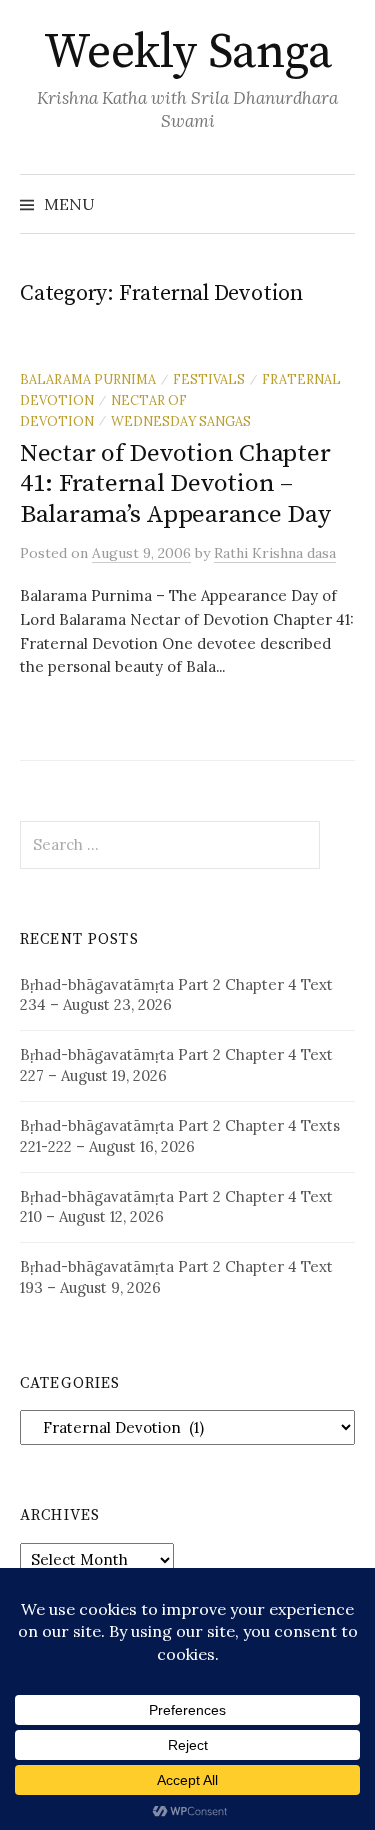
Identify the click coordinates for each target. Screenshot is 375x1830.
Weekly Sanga (187, 53)
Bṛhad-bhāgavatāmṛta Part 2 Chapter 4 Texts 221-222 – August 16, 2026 (180, 1136)
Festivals (209, 379)
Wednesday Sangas (181, 421)
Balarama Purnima (88, 379)
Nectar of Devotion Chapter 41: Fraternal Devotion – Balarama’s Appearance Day (175, 483)
